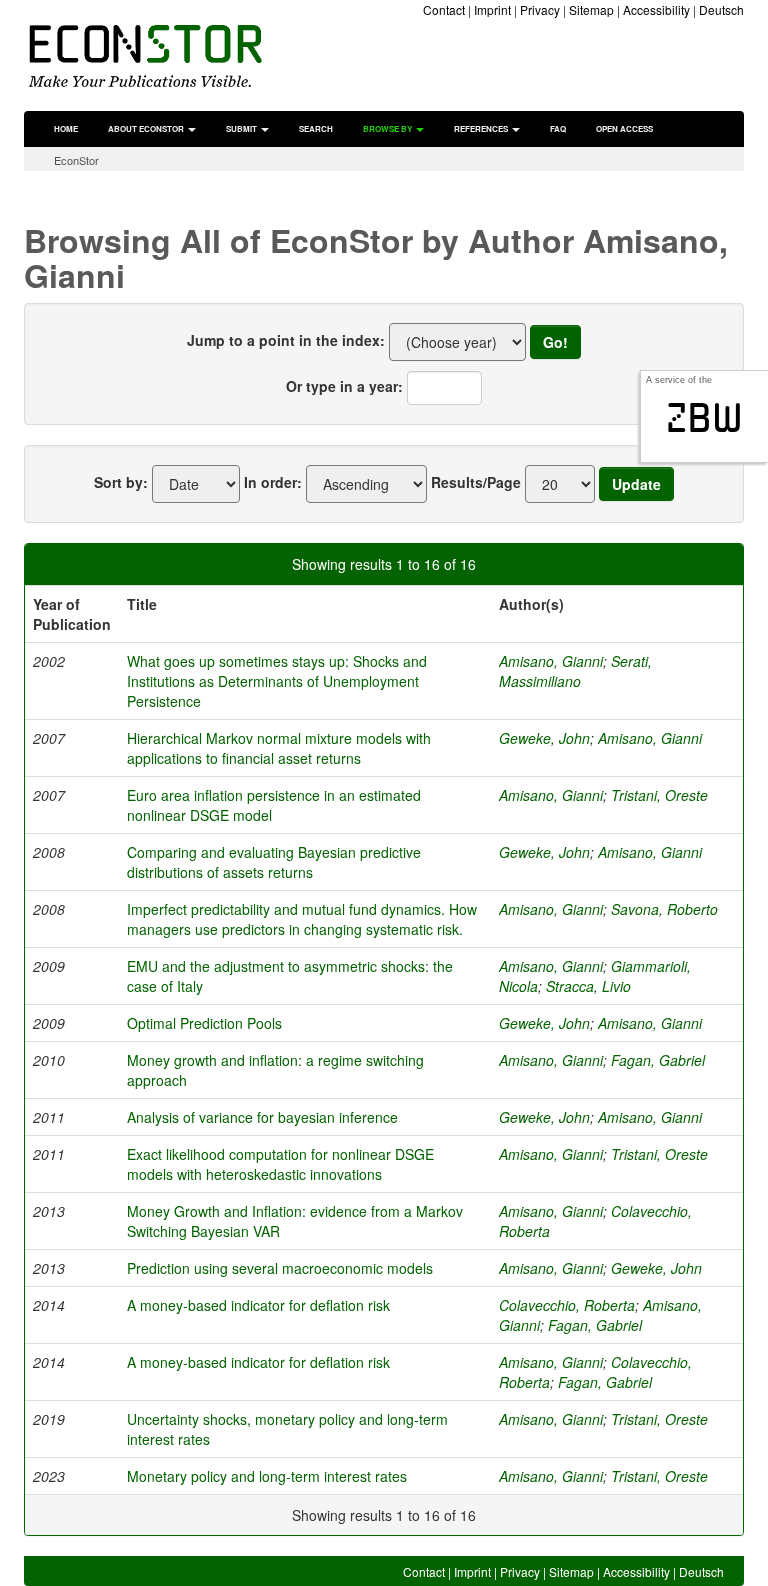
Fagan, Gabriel (658, 1060)
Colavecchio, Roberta (567, 1305)
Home (66, 128)
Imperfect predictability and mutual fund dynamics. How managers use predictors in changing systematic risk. (302, 919)
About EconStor (147, 128)
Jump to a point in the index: (286, 340)
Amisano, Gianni (551, 661)
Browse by (388, 128)
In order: (273, 482)
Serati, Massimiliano (575, 671)
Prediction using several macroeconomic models (280, 1268)
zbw (704, 418)
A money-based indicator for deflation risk (258, 1305)
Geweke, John (544, 738)
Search (316, 128)
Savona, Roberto (664, 909)
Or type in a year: (344, 386)
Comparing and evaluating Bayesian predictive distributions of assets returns (274, 862)
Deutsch (721, 9)
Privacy (540, 9)
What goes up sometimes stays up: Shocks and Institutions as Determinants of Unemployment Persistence (277, 681)
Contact (444, 9)
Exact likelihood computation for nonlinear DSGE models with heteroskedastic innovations (280, 1164)
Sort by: (121, 482)
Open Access (624, 128)
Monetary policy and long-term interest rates (267, 1476)
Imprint (492, 9)
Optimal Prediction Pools (204, 1023)
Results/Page (476, 482)
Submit (242, 128)
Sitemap (591, 9)
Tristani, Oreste (659, 795)
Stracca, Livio (588, 986)
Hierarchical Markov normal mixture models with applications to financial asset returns (279, 748)
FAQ (558, 128)
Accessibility (656, 9)
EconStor (76, 160)
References (482, 128)
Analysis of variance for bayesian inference (262, 1117)
